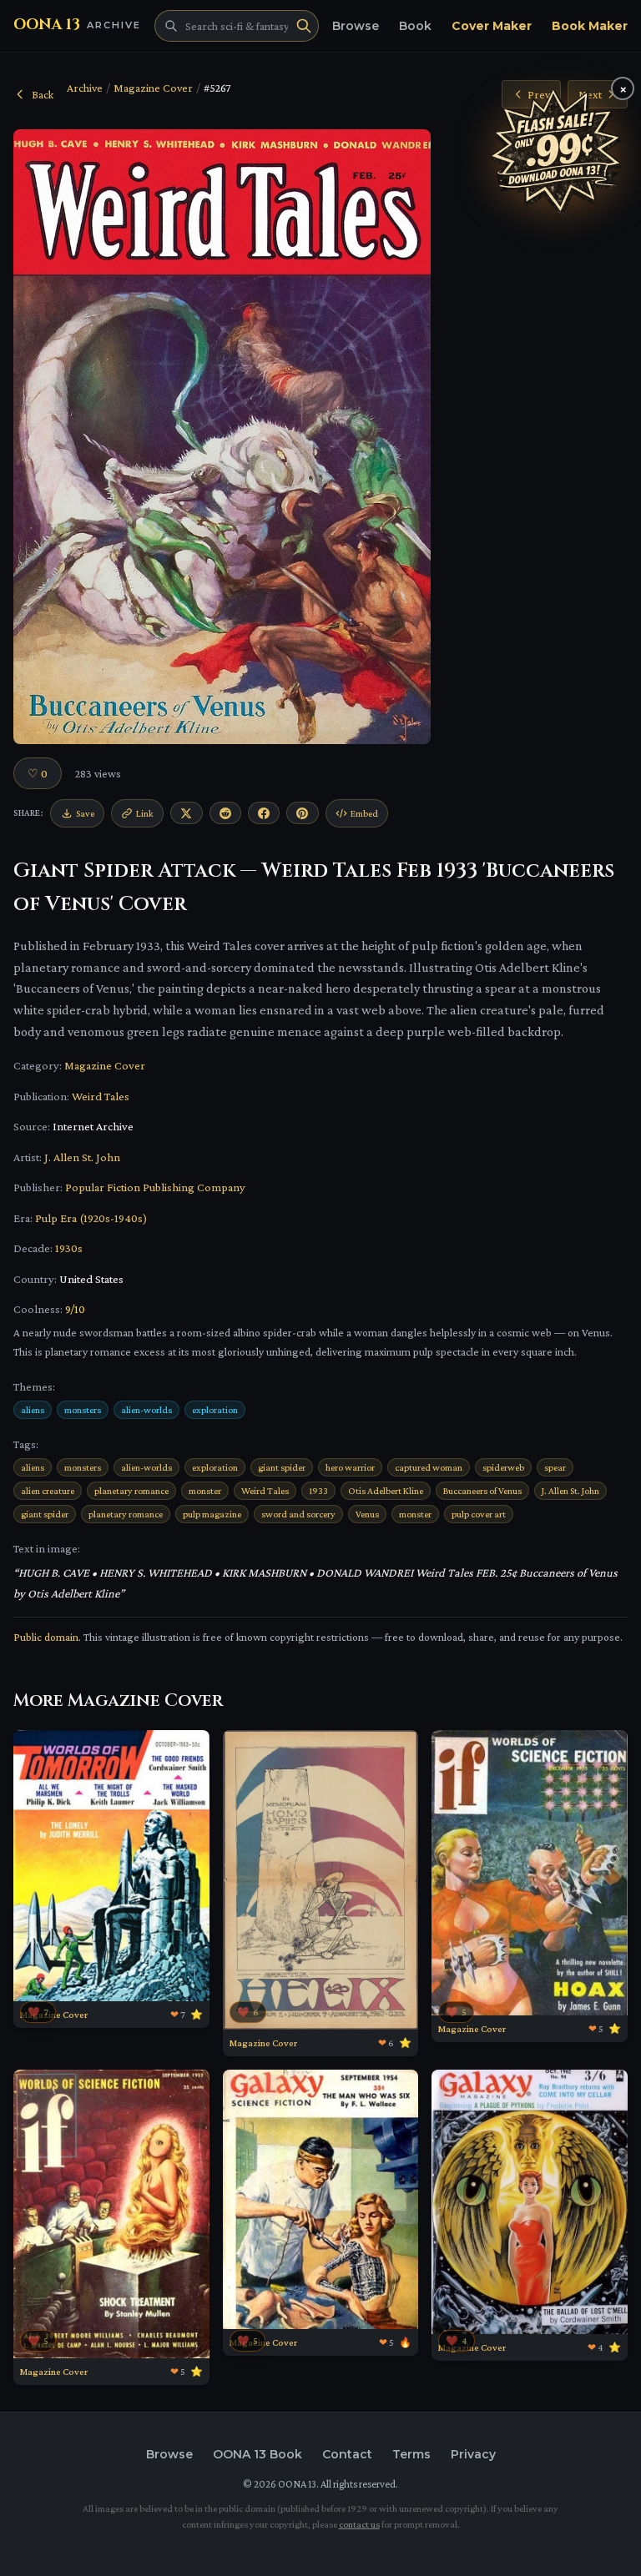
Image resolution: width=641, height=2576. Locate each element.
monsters (83, 1410)
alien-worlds (146, 1410)
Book (415, 26)
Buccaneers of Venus (482, 1491)
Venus (367, 1514)
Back (43, 94)
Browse (356, 26)
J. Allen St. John (82, 1157)
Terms (411, 2454)
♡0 (38, 773)
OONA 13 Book (257, 2454)
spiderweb (503, 1467)
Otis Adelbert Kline (386, 1491)
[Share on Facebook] (264, 813)
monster (205, 1491)
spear (555, 1467)
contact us (359, 2524)
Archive (85, 88)
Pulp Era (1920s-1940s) (91, 1218)
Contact (347, 2454)
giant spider (282, 1467)
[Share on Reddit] (225, 813)
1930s (69, 1248)
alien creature (48, 1491)
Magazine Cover (153, 88)
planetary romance (131, 1491)
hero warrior (350, 1467)
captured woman (429, 1467)
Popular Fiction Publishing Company (155, 1187)
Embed (364, 813)
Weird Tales (101, 1096)
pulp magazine (212, 1514)
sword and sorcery (298, 1514)
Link (145, 813)
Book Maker (590, 26)
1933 (318, 1491)
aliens (33, 1410)
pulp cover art (479, 1514)
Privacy (473, 2454)
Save (85, 813)
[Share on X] (186, 813)
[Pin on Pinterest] (302, 813)
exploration (215, 1410)
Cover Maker (492, 26)
